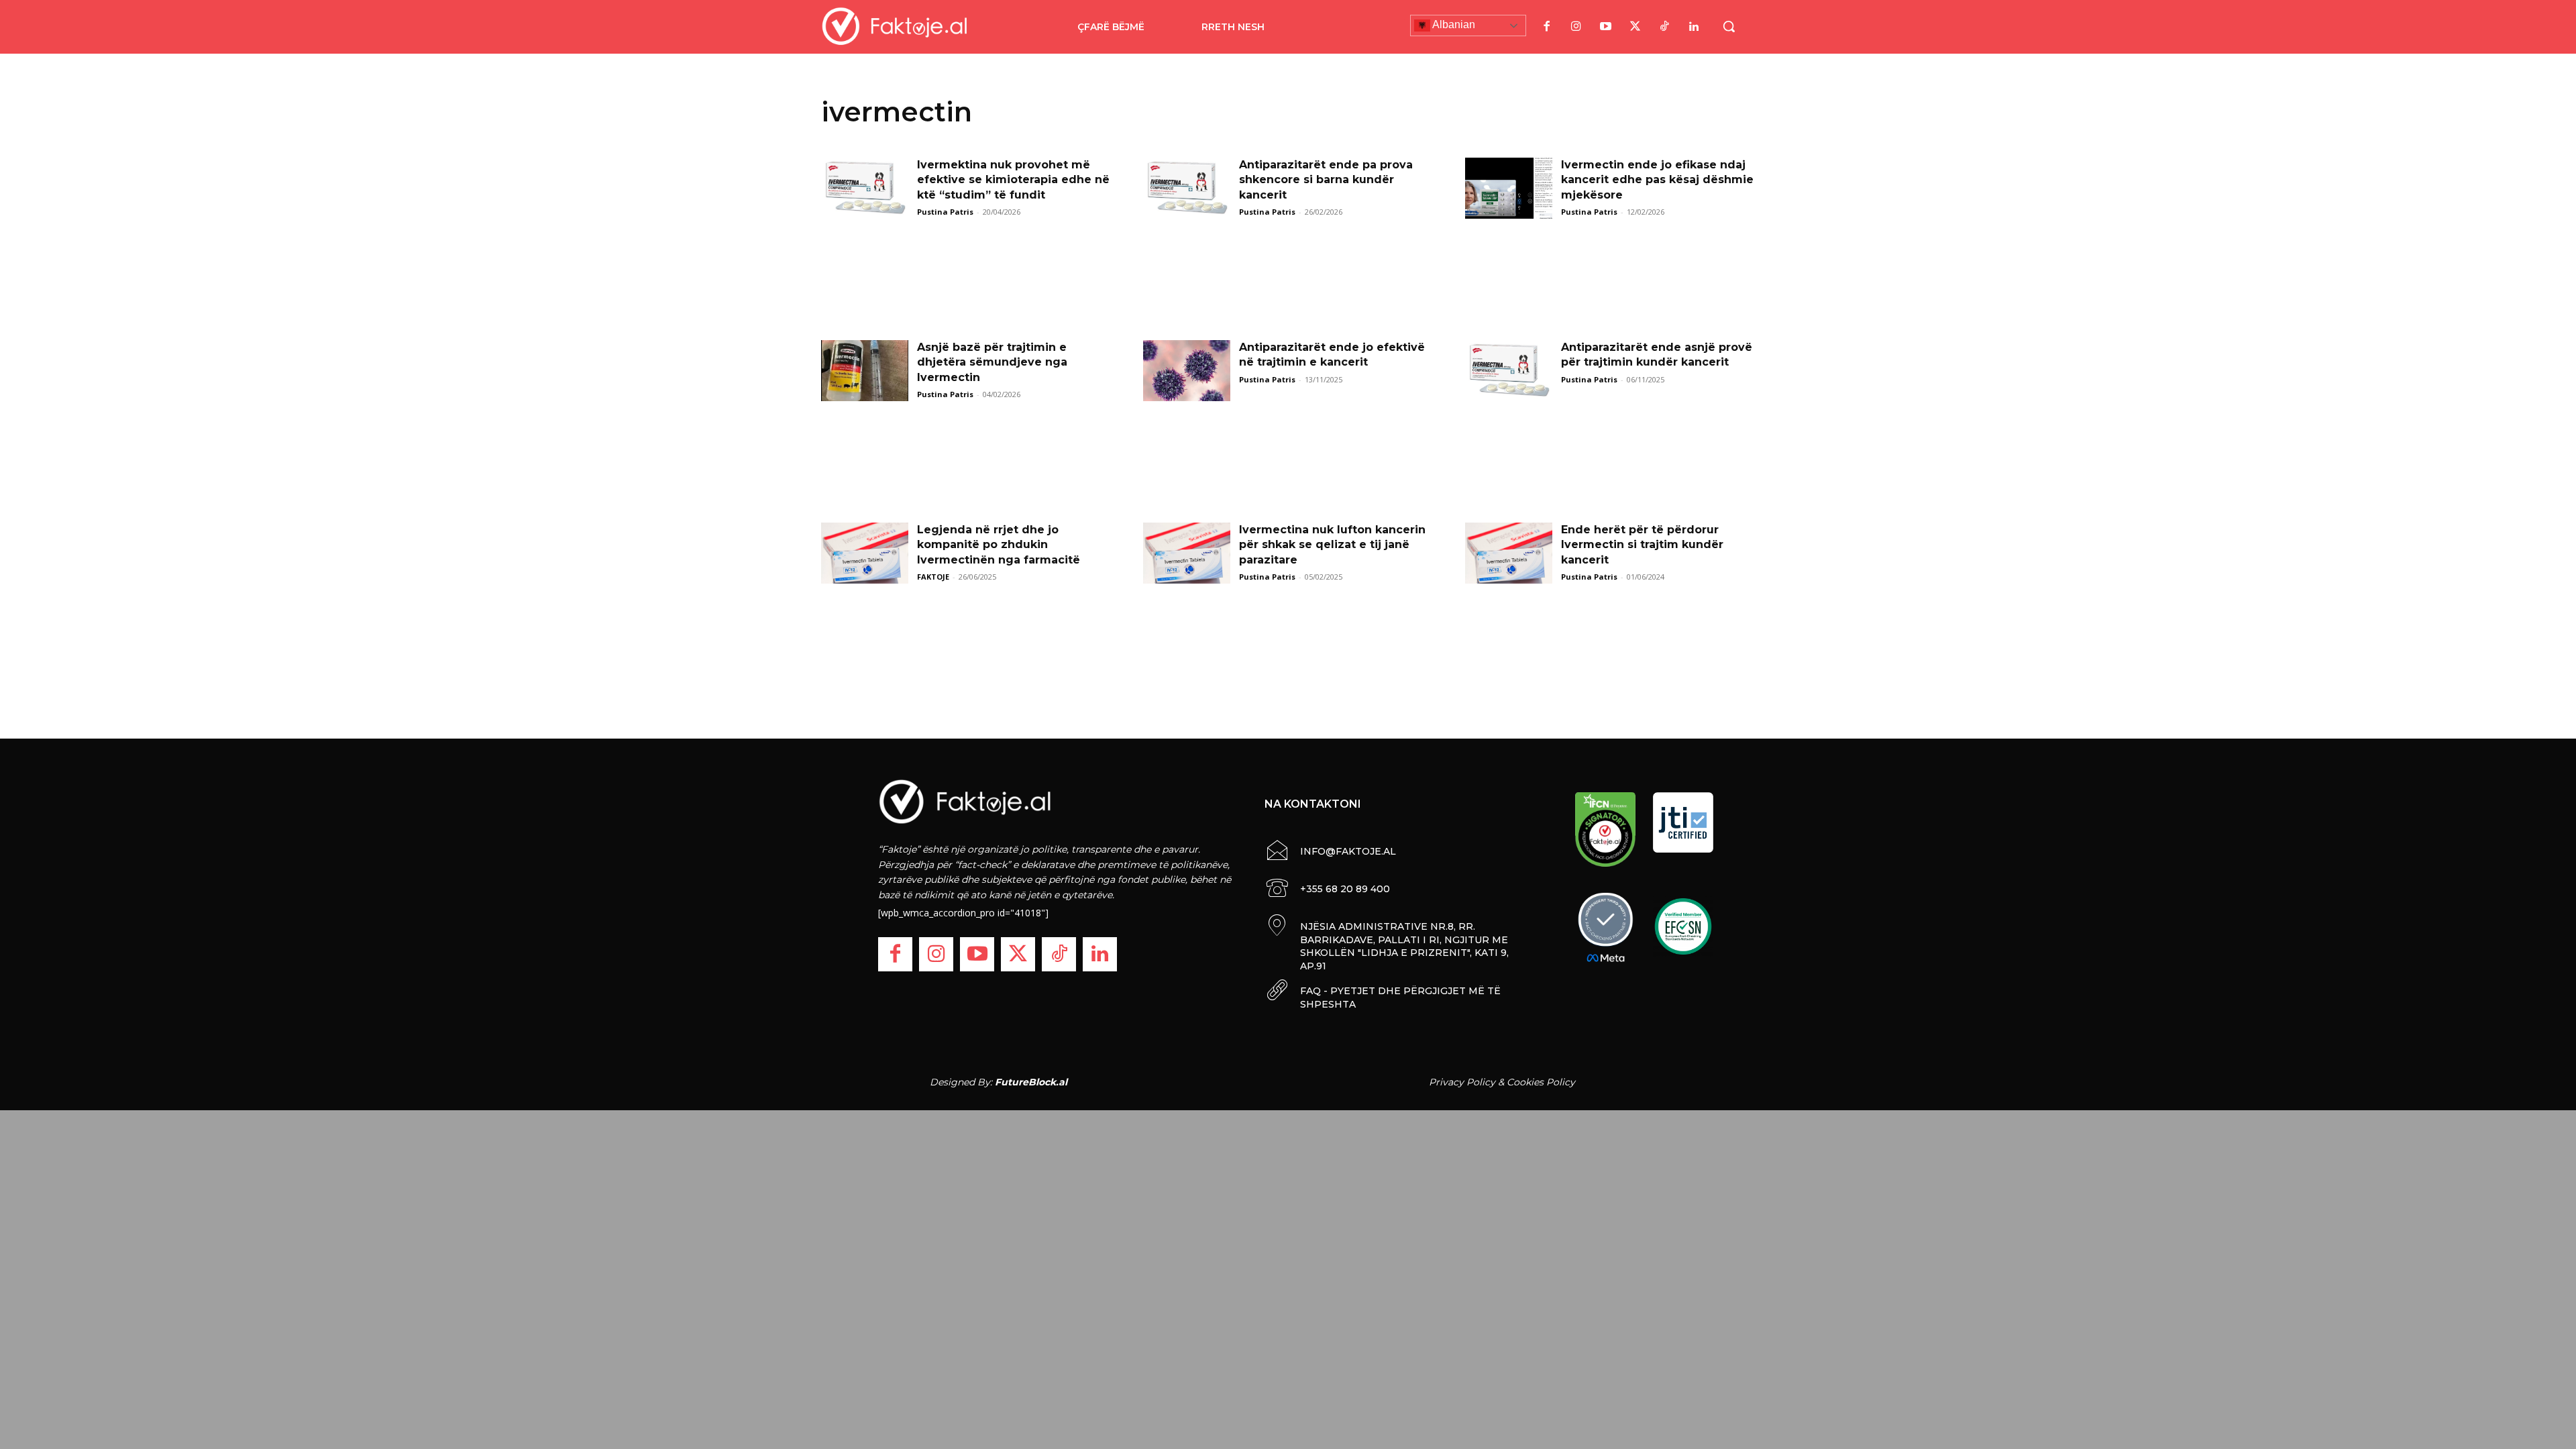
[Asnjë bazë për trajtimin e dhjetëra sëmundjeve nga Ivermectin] (865, 371)
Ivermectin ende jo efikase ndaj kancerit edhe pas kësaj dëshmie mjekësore (1657, 180)
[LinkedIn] (1694, 27)
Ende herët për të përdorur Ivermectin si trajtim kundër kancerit (1642, 545)
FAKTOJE (933, 577)
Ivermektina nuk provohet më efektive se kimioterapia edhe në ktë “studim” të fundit (1013, 180)
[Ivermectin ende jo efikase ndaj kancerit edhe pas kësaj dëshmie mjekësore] (1509, 188)
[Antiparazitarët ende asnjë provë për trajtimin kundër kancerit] (1509, 371)
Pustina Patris (945, 212)
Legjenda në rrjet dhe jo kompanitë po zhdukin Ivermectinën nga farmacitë (999, 545)
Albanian (1453, 24)
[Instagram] (1576, 27)
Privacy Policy (1462, 1082)
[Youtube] (1605, 27)
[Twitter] (1635, 27)
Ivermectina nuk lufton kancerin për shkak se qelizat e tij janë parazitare (1332, 545)
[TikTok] (1664, 27)
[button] (1729, 26)
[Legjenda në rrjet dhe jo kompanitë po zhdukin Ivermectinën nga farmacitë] (865, 553)
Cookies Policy (1541, 1082)
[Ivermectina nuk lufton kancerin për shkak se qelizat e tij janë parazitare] (1187, 553)
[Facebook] (1546, 27)
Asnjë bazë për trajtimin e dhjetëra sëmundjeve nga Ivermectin (992, 362)
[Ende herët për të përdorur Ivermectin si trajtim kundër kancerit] (1509, 553)
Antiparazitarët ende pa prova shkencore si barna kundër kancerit (1326, 180)
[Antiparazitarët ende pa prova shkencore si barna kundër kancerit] (1187, 188)
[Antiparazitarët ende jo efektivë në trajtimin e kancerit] (1187, 371)
